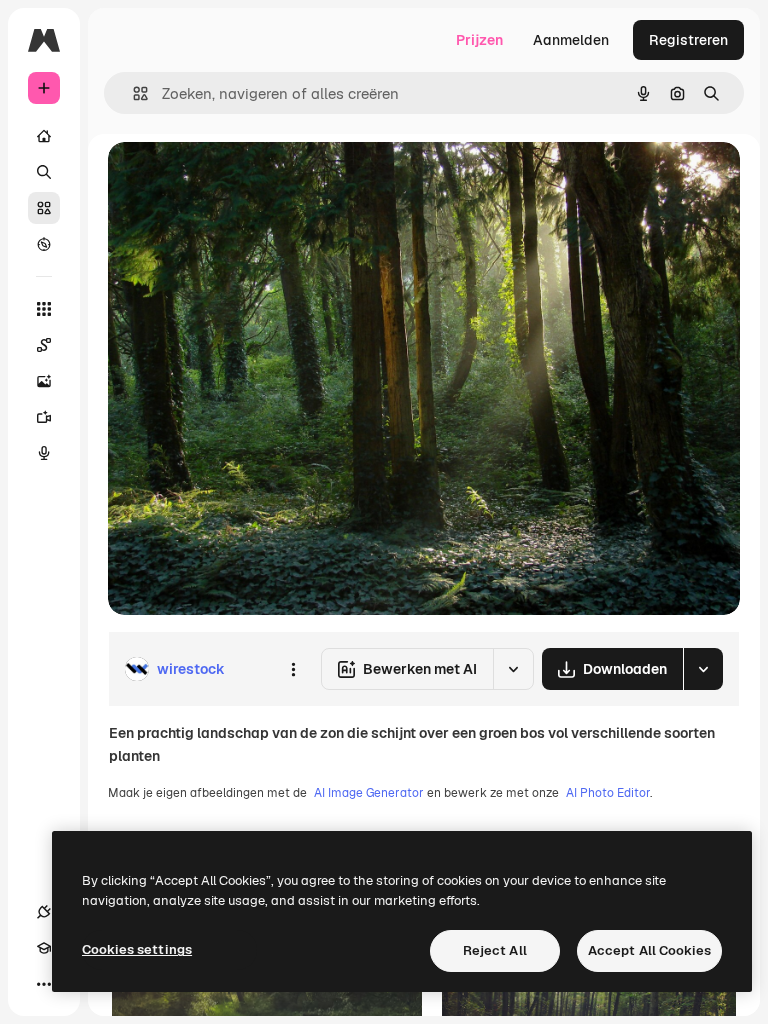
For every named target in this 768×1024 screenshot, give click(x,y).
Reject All (495, 950)
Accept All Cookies (649, 950)
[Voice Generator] (44, 453)
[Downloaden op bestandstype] (703, 669)
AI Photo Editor (608, 793)
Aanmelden (571, 40)
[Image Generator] (44, 381)
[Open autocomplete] (132, 93)
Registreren (688, 40)
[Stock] (44, 208)
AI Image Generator (369, 793)
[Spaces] (44, 345)
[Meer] (44, 984)
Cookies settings (137, 949)
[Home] (44, 136)
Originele (239, 179)
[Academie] (44, 948)
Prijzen (479, 40)
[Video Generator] (44, 417)
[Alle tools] (44, 309)
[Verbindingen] (44, 912)
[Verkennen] (44, 244)
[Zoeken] (44, 172)
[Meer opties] (293, 669)
